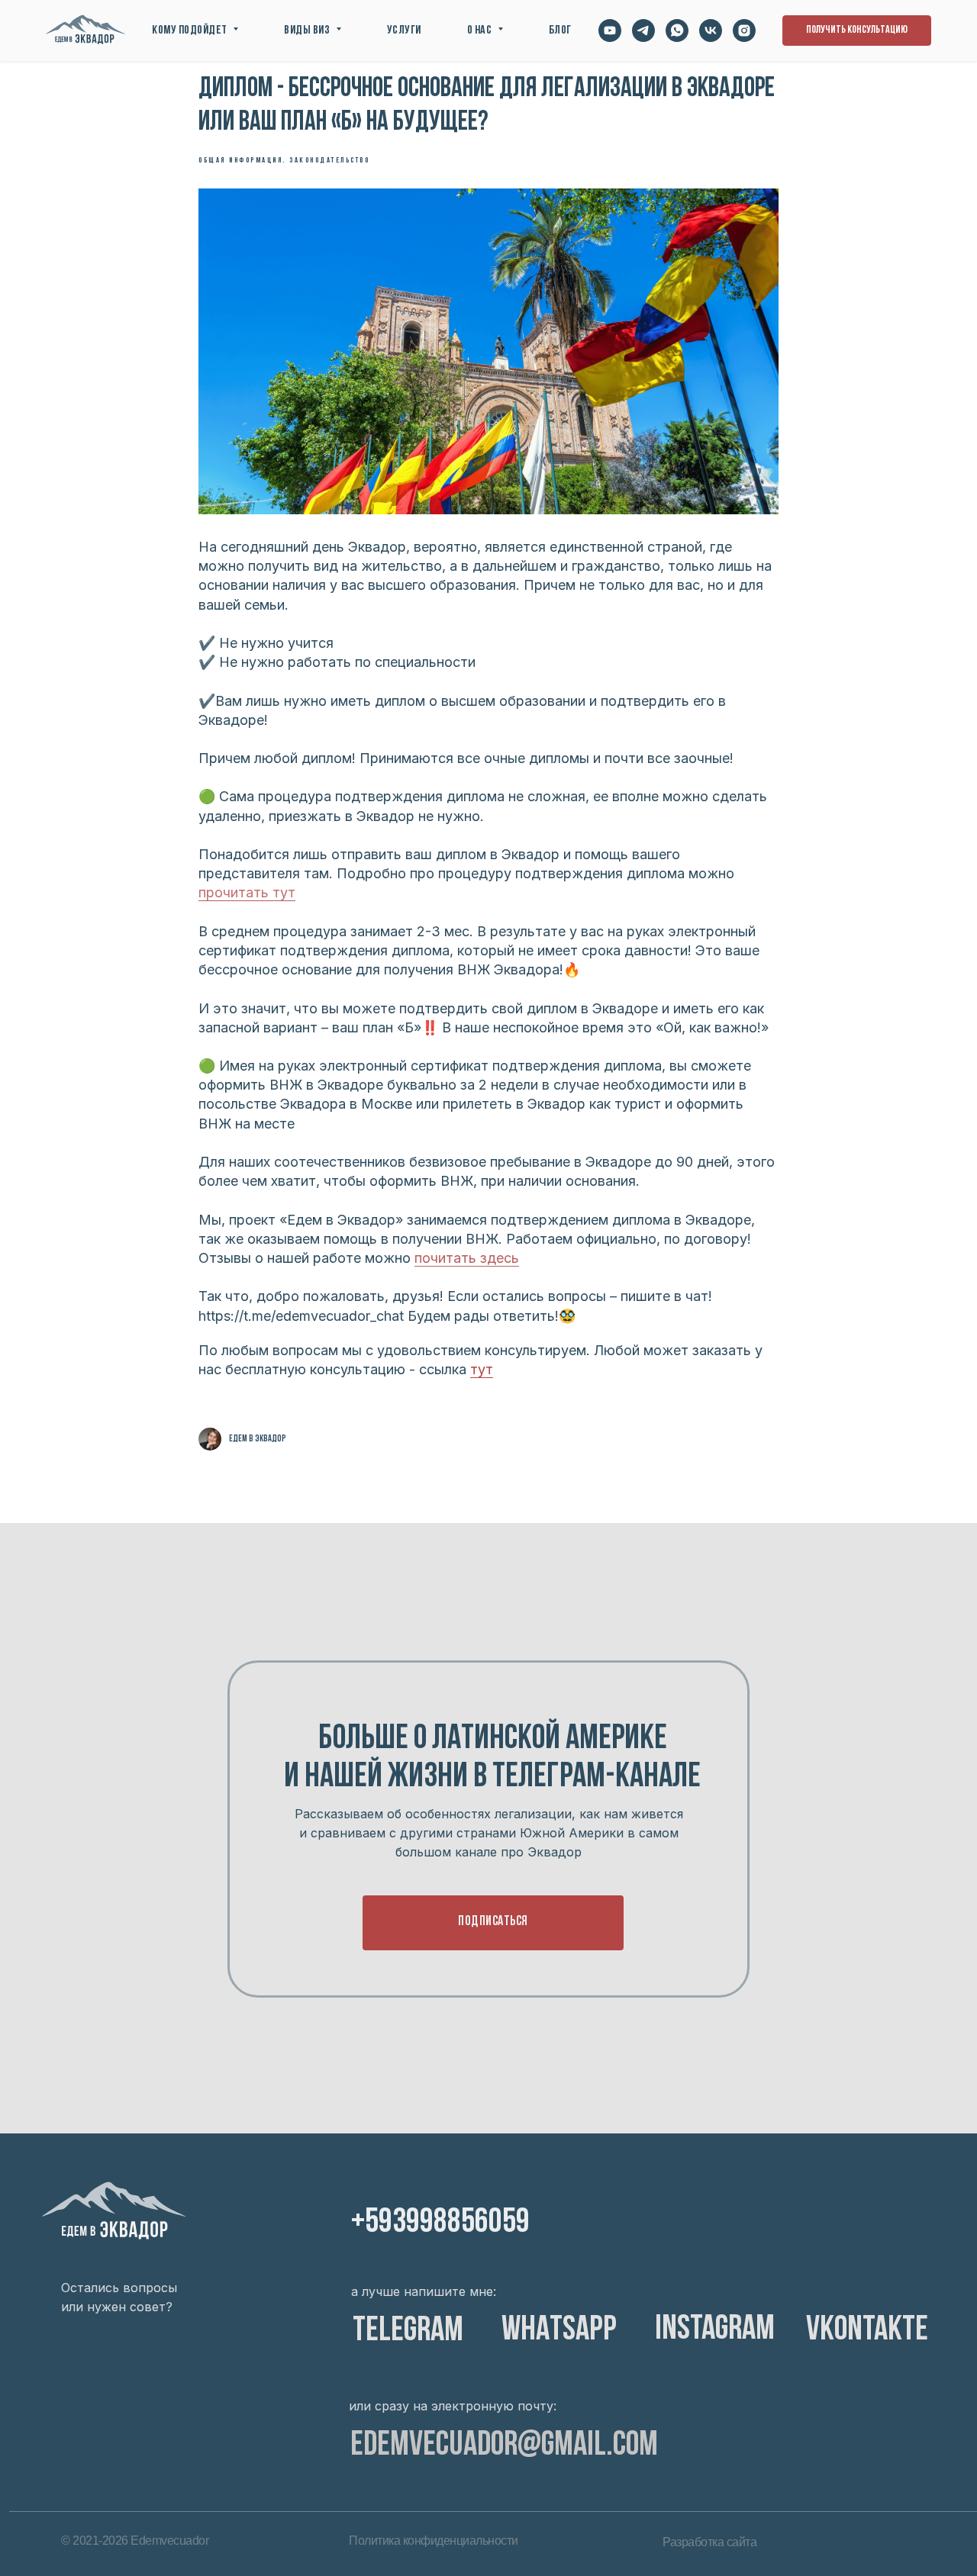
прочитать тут (247, 892)
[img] (114, 2212)
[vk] (711, 31)
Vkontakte (867, 2331)
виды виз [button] (308, 31)
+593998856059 (440, 2223)
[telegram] (643, 31)
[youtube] (610, 31)
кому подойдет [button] (190, 31)
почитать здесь (467, 1258)
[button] (857, 31)
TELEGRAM (408, 2331)
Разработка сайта (709, 2542)
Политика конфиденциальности (434, 2541)
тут (482, 1369)
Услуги (404, 31)
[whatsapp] (677, 31)
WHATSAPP (559, 2331)
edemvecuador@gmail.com (504, 2446)
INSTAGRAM (715, 2330)
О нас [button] (480, 31)
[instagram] (744, 31)
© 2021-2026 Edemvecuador (135, 2541)
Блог (560, 31)
